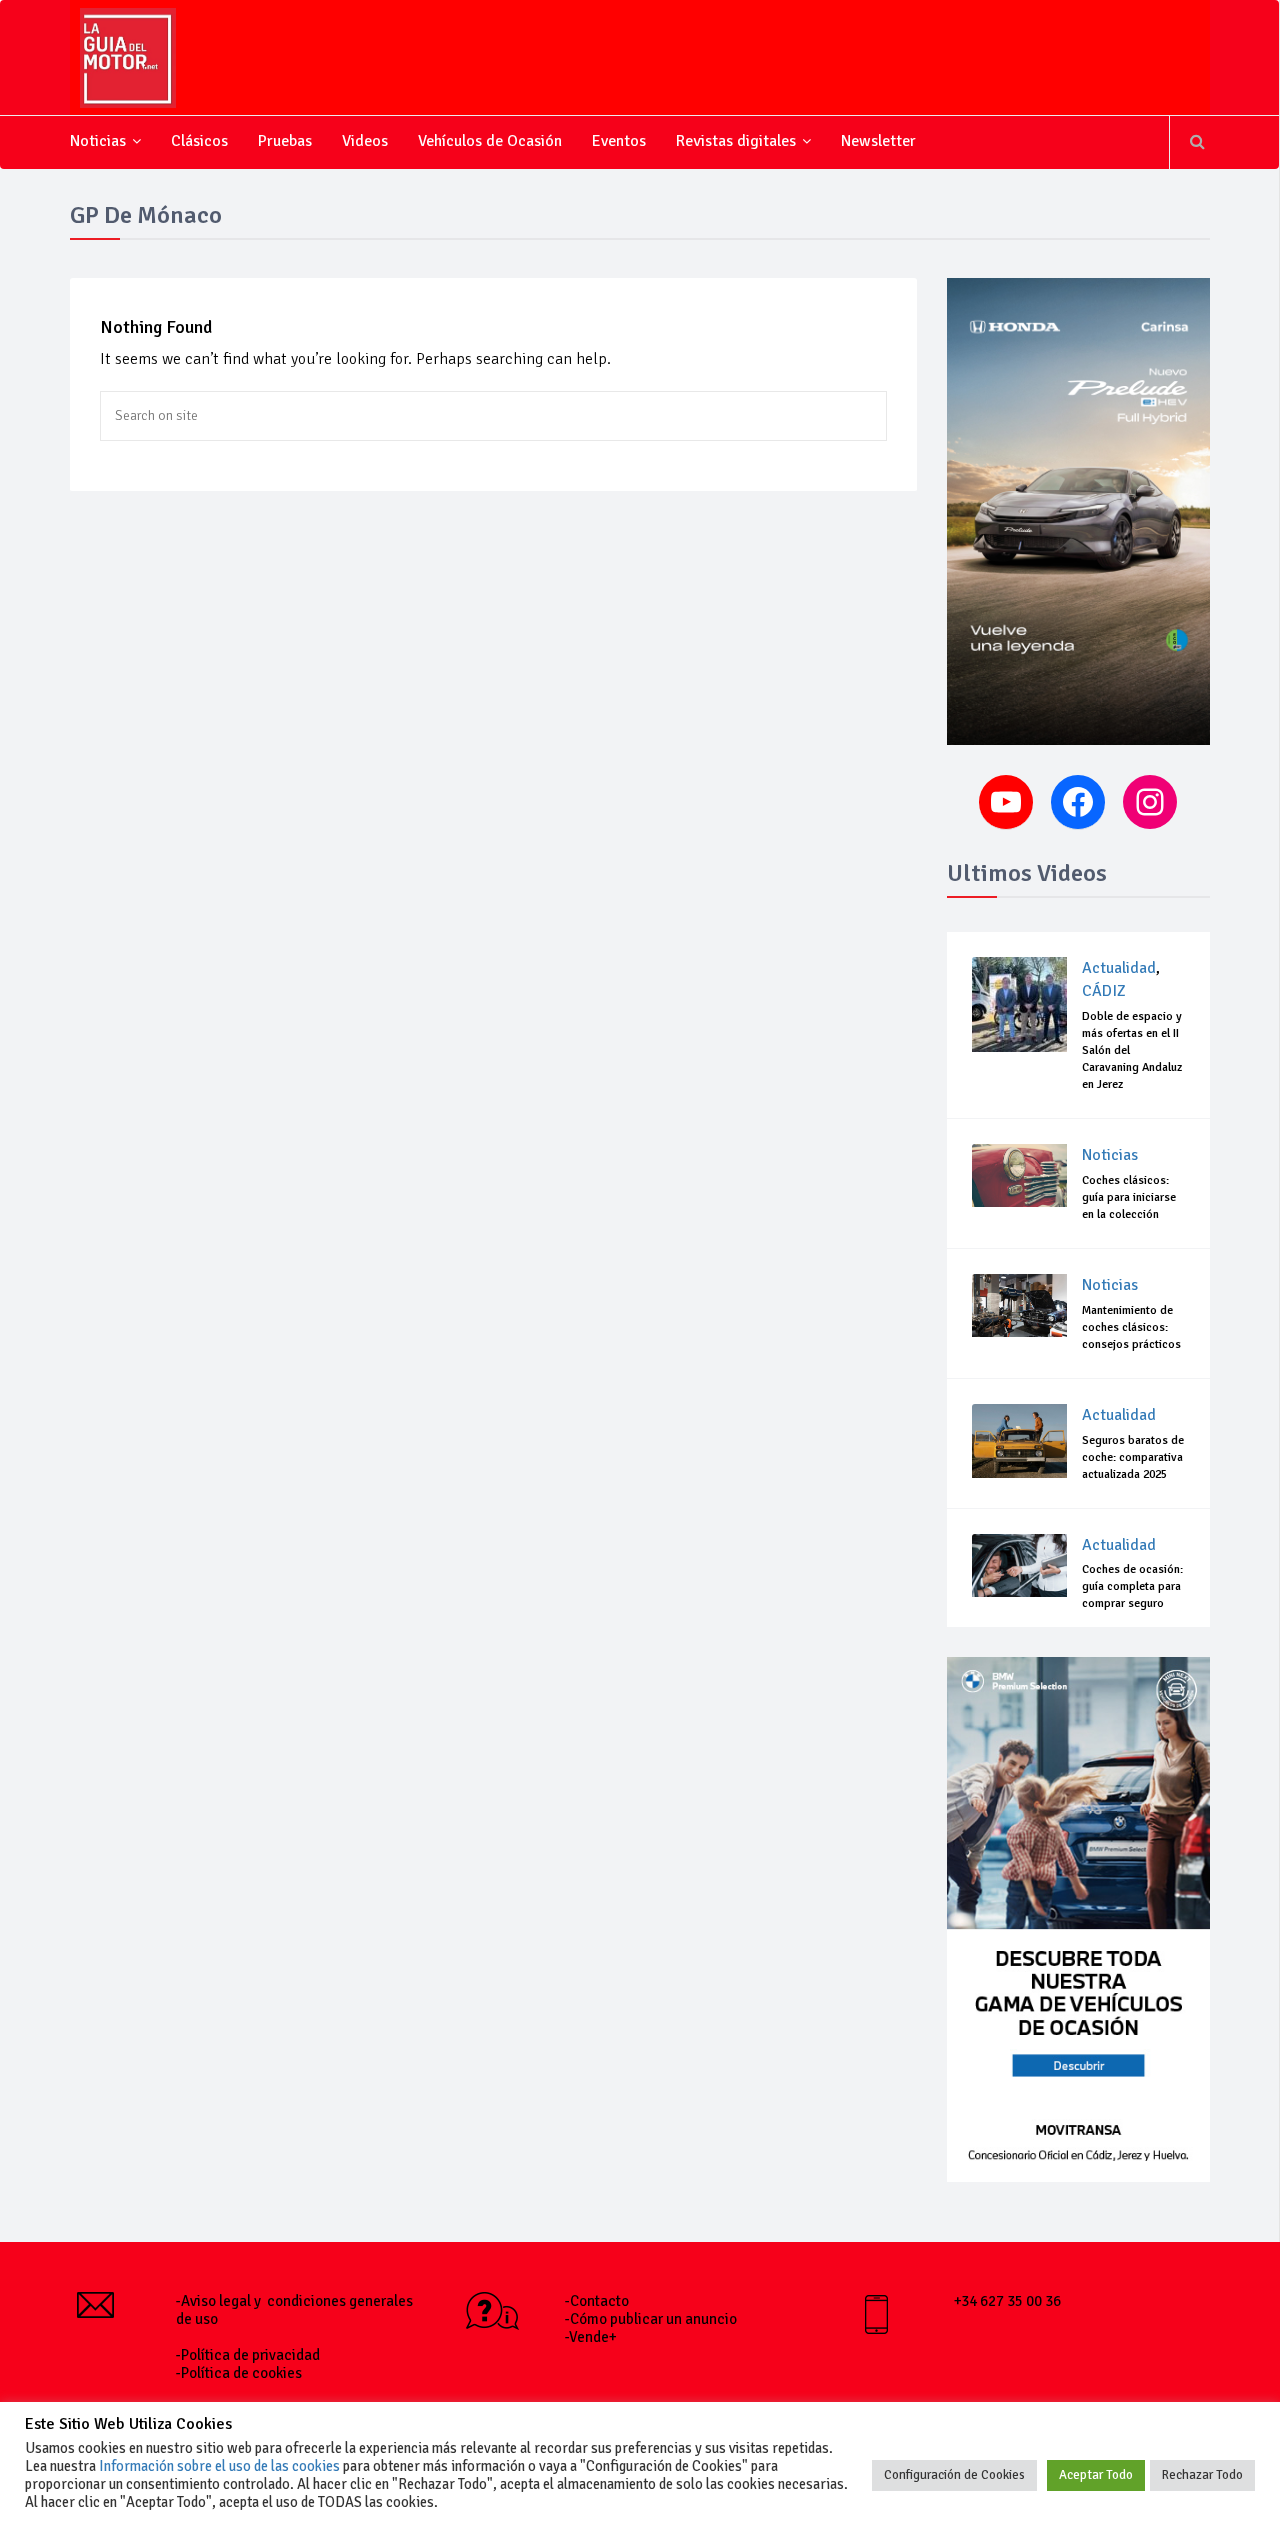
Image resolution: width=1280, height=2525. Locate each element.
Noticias (98, 141)
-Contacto (597, 2301)
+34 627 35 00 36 (1007, 2301)
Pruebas (285, 141)
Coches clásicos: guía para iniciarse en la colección (1129, 1197)
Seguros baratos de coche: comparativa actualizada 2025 (1133, 1457)
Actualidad (1119, 968)
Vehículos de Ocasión (490, 141)
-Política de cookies (239, 2373)
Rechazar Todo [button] (1202, 2475)
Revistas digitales (736, 141)
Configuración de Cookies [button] (954, 2475)
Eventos (619, 141)
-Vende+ (591, 2337)
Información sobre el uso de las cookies (219, 2466)
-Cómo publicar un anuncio (651, 2319)
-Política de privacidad (248, 2355)
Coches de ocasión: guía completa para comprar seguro (1132, 1586)
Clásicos (199, 141)
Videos (365, 141)
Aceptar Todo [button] (1096, 2475)
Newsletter (878, 141)
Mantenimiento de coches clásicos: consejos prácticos (1131, 1327)
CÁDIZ (1104, 991)
